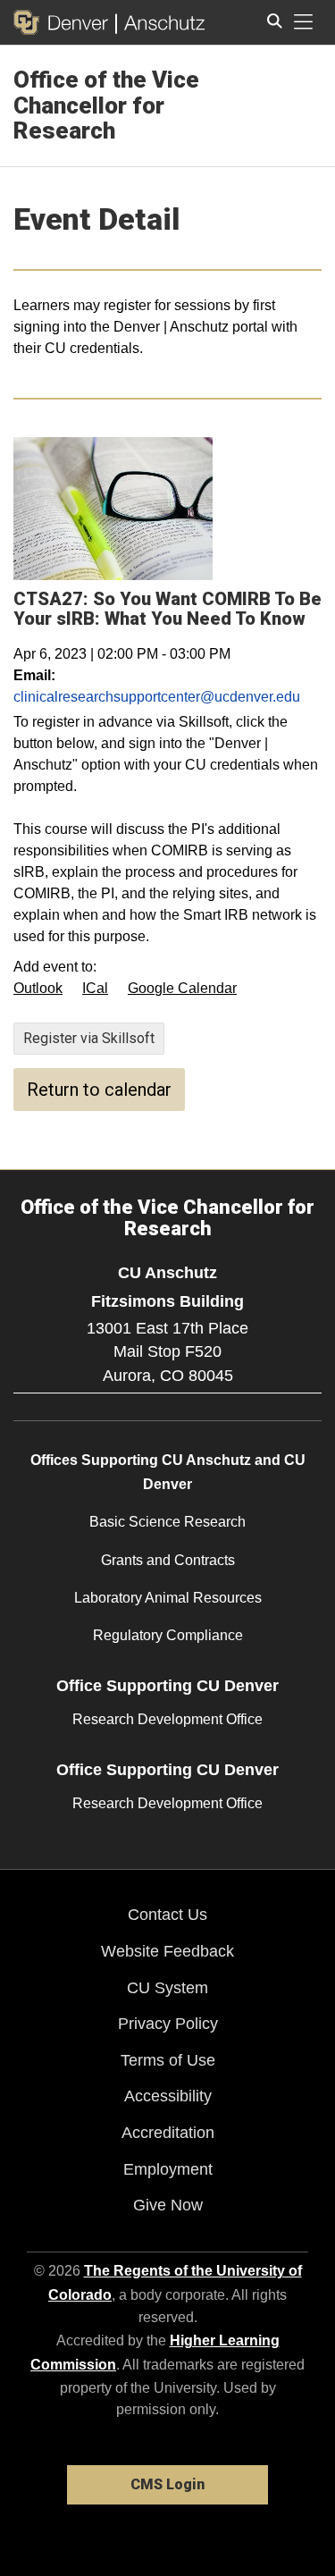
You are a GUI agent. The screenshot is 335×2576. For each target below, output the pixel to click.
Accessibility (168, 2096)
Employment (168, 2169)
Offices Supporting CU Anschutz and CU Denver (168, 1472)
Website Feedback (167, 1951)
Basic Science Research (167, 1522)
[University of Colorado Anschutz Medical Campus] (160, 22)
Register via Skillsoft (89, 1038)
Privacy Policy (168, 2024)
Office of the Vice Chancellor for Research (106, 105)
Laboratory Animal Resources (168, 1598)
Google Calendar (182, 988)
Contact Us (167, 1915)
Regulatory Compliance (168, 1635)
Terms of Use (168, 2060)
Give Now (168, 2205)
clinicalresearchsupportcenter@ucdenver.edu (157, 697)
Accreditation (168, 2133)
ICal (95, 988)
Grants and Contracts (168, 1560)
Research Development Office (167, 1719)
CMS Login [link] (167, 2484)
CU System (167, 1988)
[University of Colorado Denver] (64, 22)
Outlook (38, 988)
